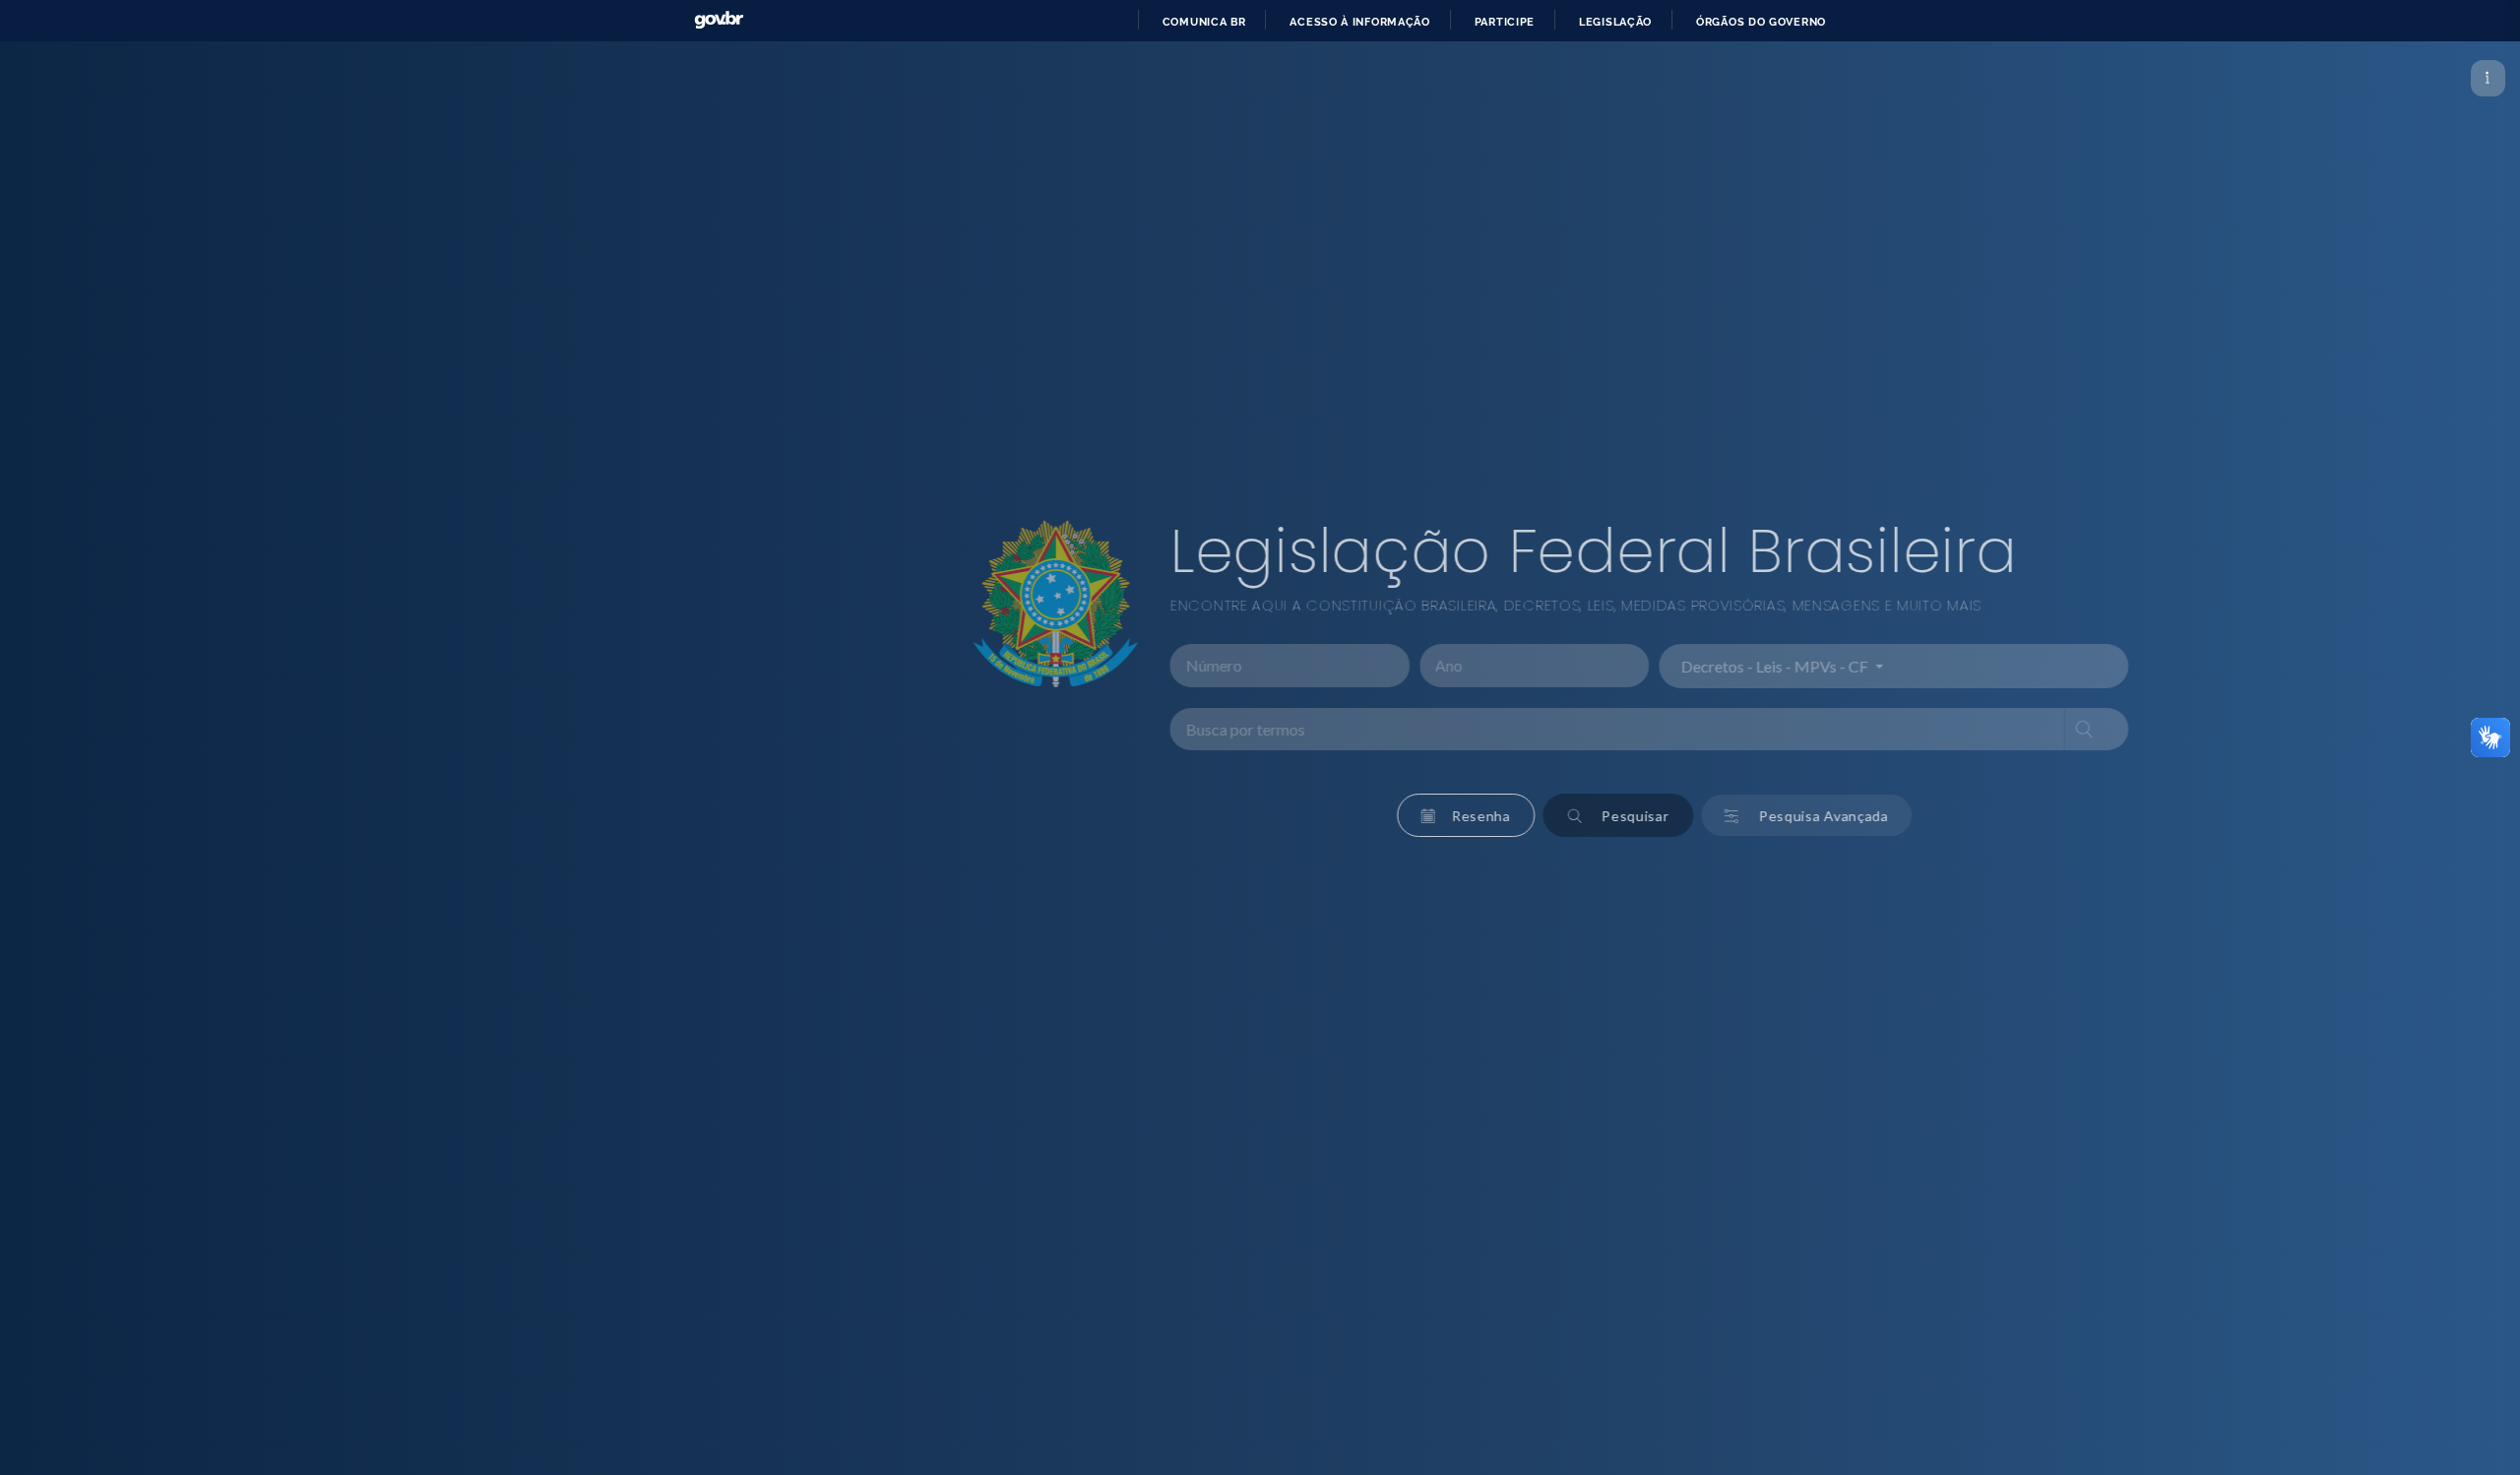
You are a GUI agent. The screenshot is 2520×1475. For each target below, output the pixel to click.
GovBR (719, 20)
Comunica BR (1204, 22)
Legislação (1615, 22)
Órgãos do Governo (1761, 22)
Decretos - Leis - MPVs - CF (1482, 666)
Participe (1505, 22)
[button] (1172, 815)
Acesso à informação (1359, 22)
